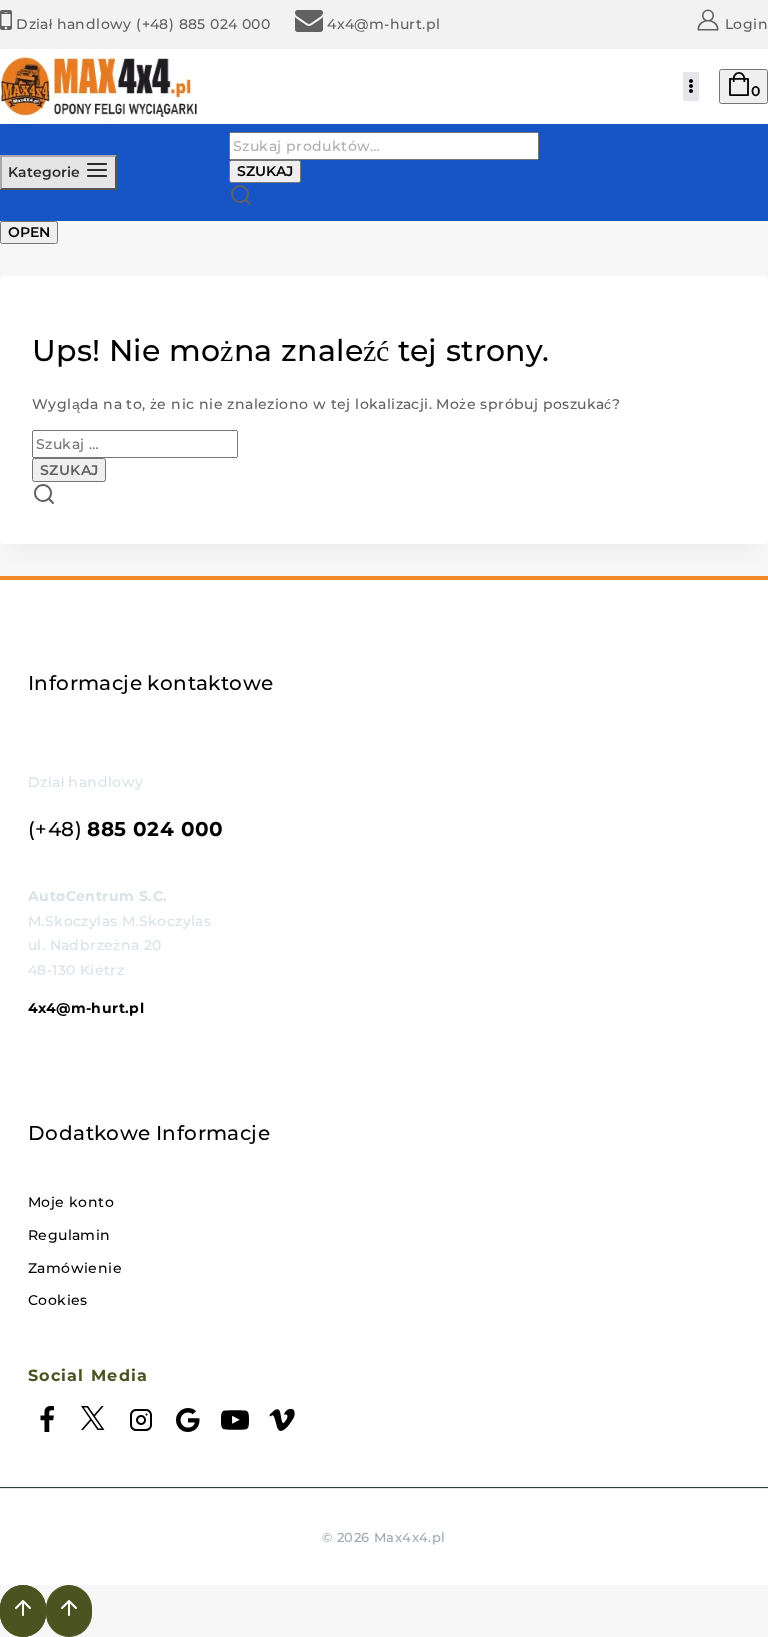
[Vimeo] (282, 1424)
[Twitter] (94, 1424)
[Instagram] (141, 1424)
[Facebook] (47, 1424)
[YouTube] (235, 1424)
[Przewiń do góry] (23, 1611)
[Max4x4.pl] (100, 86)
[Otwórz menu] (691, 86)
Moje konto (71, 1202)
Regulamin (69, 1235)
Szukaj (265, 171)
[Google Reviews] (188, 1424)
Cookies (58, 1300)
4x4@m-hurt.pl (86, 1008)
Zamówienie (75, 1268)
